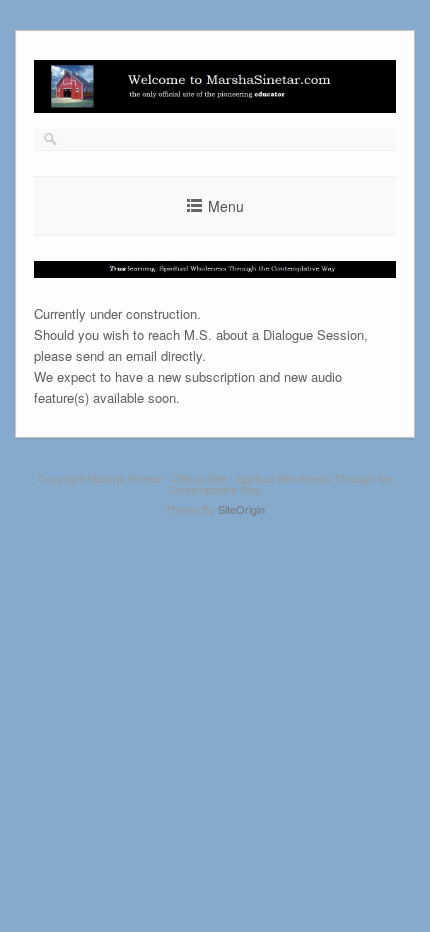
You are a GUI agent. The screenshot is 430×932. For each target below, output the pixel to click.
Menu (226, 206)
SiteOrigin (241, 509)
